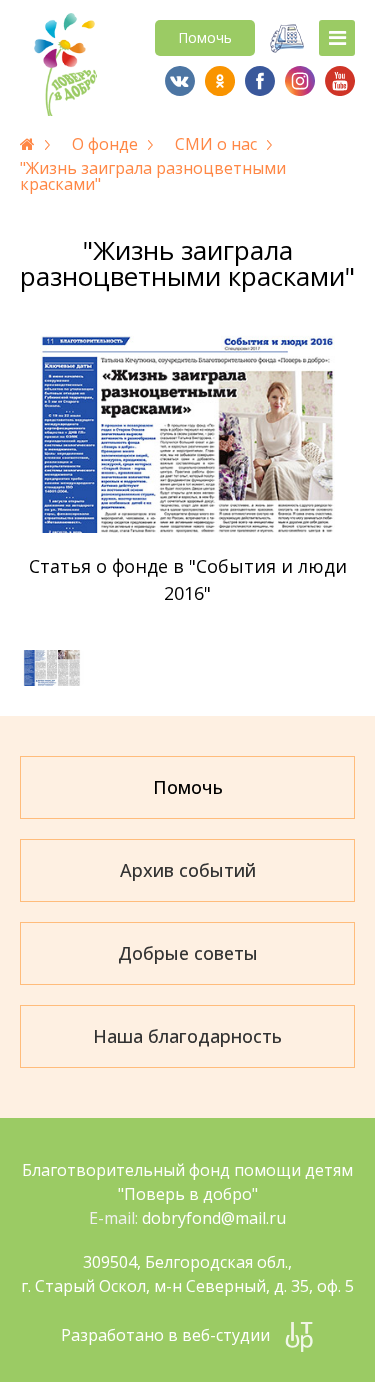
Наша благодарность (187, 1036)
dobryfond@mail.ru (214, 1218)
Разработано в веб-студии (165, 1335)
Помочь (205, 37)
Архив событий (188, 870)
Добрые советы (188, 953)
